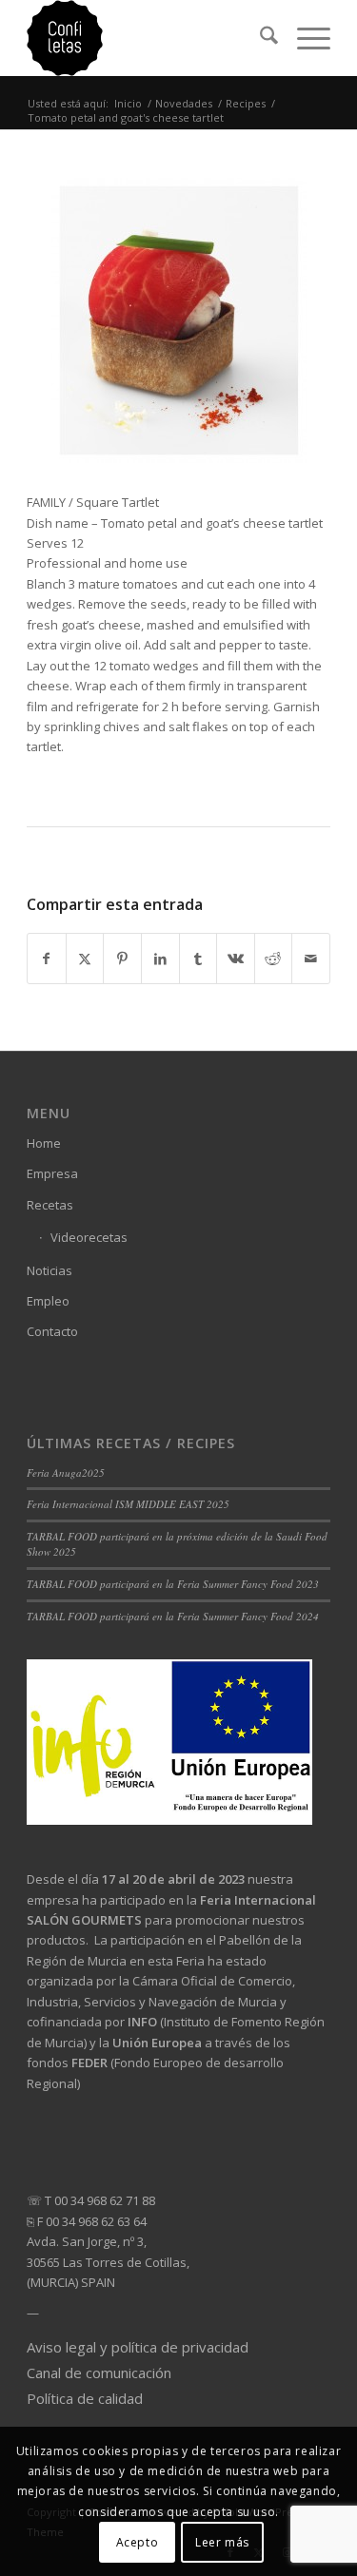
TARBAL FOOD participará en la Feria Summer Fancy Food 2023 (173, 1584)
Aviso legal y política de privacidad (138, 2347)
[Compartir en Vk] (236, 959)
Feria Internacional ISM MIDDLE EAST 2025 (128, 1504)
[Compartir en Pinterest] (122, 959)
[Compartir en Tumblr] (198, 959)
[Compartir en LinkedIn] (160, 959)
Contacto (52, 1331)
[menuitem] (259, 38)
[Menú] (304, 38)
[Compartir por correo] (311, 959)
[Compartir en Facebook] (47, 959)
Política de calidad (85, 2398)
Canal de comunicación (99, 2373)
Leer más (222, 2542)
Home (44, 1143)
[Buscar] (259, 38)
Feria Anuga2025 (66, 1472)
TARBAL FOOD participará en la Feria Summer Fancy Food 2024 (173, 1616)
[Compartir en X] (85, 959)
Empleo (48, 1301)
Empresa (52, 1173)
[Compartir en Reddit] (274, 959)
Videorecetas (89, 1237)
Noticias (50, 1270)
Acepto (138, 2542)
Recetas (50, 1205)
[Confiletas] (148, 38)
